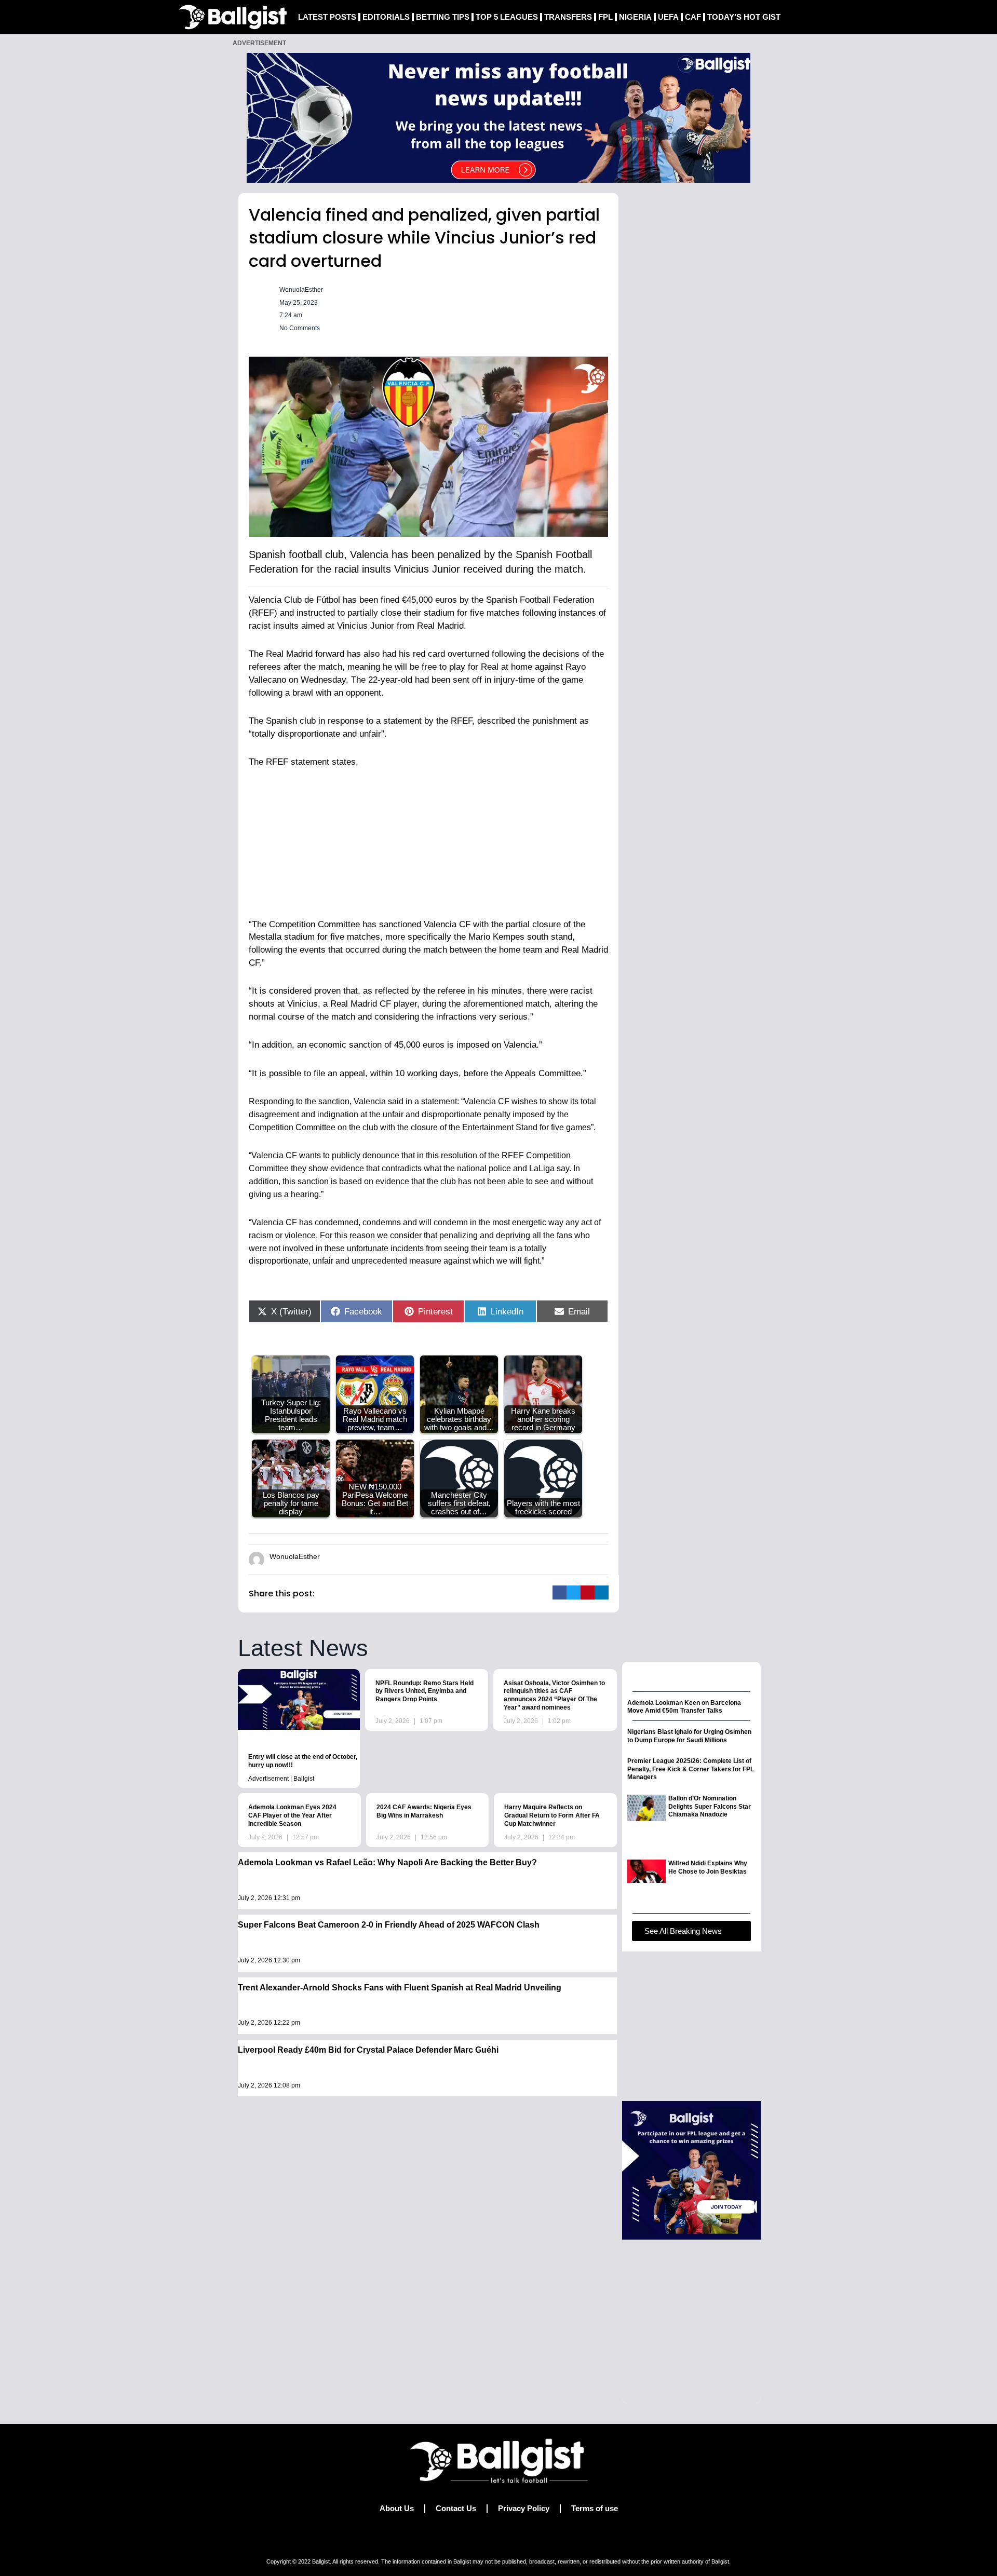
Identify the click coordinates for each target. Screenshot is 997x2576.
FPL (605, 17)
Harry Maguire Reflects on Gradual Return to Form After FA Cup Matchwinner (552, 1815)
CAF (693, 17)
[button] (560, 1592)
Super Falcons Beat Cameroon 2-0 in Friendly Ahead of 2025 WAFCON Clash (389, 1925)
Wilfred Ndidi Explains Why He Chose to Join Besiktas (708, 1867)
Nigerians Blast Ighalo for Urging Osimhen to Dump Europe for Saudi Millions (689, 1736)
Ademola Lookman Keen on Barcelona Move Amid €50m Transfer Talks (684, 1707)
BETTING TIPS (443, 17)
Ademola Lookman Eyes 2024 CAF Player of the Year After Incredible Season (292, 1815)
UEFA (668, 17)
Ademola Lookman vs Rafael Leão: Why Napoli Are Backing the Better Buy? (387, 1862)
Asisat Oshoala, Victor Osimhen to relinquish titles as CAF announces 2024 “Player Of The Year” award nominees (554, 1695)
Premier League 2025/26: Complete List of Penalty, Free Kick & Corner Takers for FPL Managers (691, 1769)
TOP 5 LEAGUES (507, 17)
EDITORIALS (386, 17)
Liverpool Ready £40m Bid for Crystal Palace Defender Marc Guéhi (368, 2050)
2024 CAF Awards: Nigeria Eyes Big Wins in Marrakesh (424, 1811)
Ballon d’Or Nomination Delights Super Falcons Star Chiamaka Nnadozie (710, 1806)
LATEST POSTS (327, 17)
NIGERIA (635, 17)
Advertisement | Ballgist (281, 1779)
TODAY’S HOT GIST (744, 17)
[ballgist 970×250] (498, 117)
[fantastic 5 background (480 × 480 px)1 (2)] (691, 2170)
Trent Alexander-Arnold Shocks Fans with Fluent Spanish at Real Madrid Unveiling (400, 1988)
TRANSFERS (568, 17)
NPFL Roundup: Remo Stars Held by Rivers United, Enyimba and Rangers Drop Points (425, 1691)
